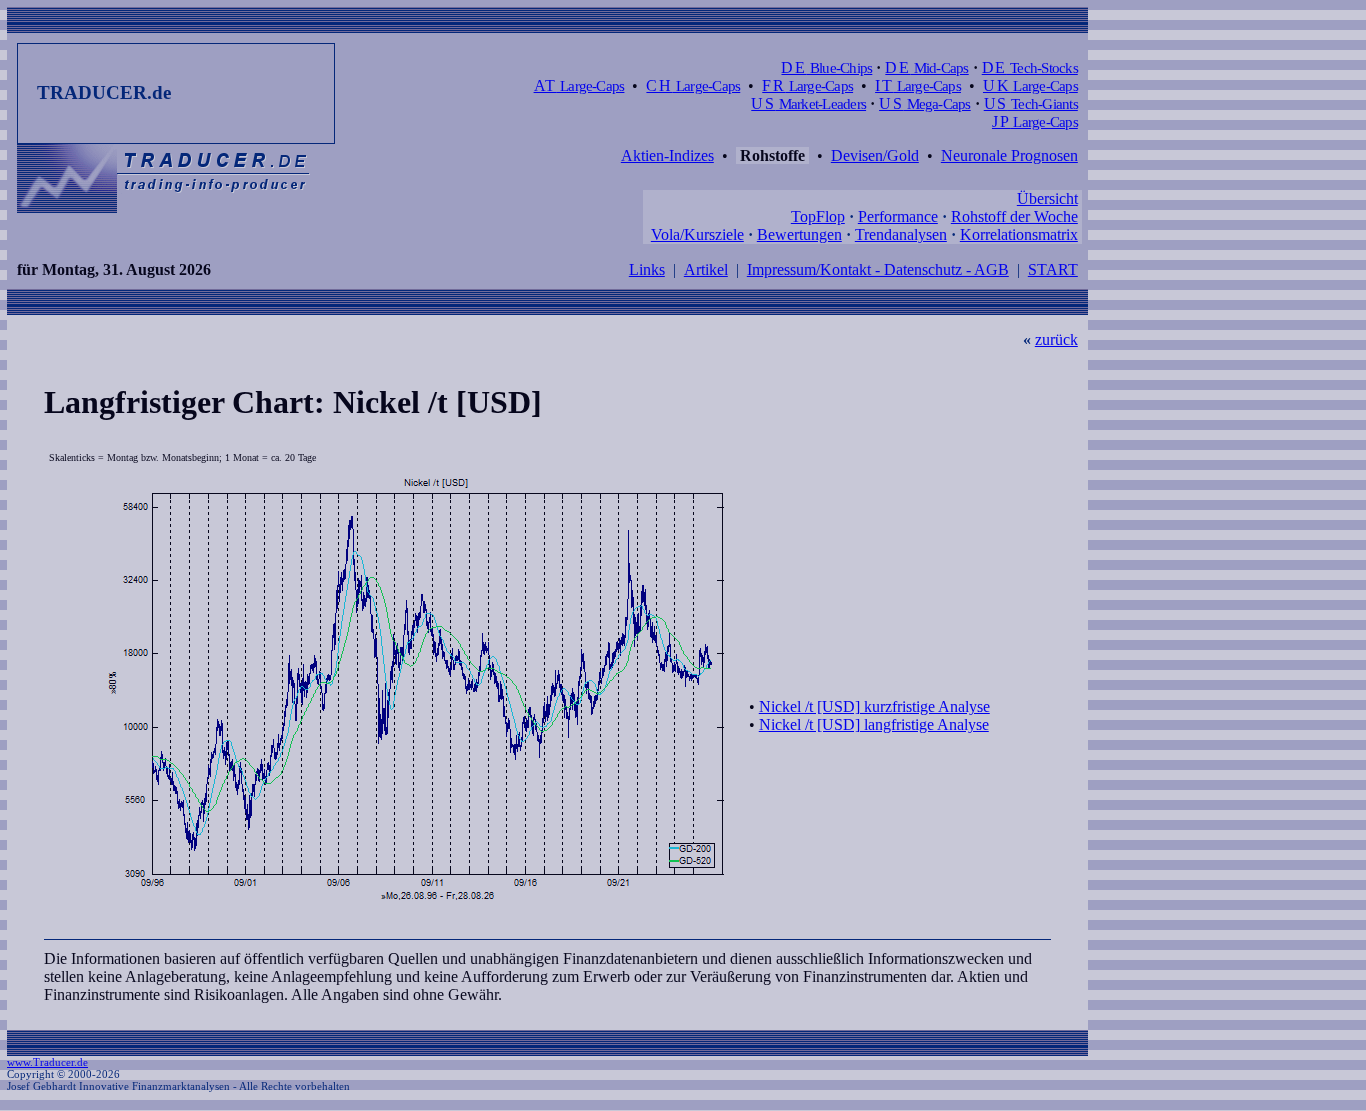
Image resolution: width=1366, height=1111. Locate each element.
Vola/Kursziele (697, 234)
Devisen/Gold (875, 155)
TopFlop (818, 216)
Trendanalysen (901, 234)
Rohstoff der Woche (1014, 216)
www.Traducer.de (47, 1062)
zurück (1056, 339)
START (1053, 269)
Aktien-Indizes (667, 155)
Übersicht (1047, 198)
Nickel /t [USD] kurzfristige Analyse (874, 706)
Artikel (706, 269)
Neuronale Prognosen (1009, 155)
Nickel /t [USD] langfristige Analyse (874, 724)
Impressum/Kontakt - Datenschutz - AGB (878, 269)
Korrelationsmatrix (1019, 234)
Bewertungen (799, 234)
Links (647, 269)
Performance (898, 216)
